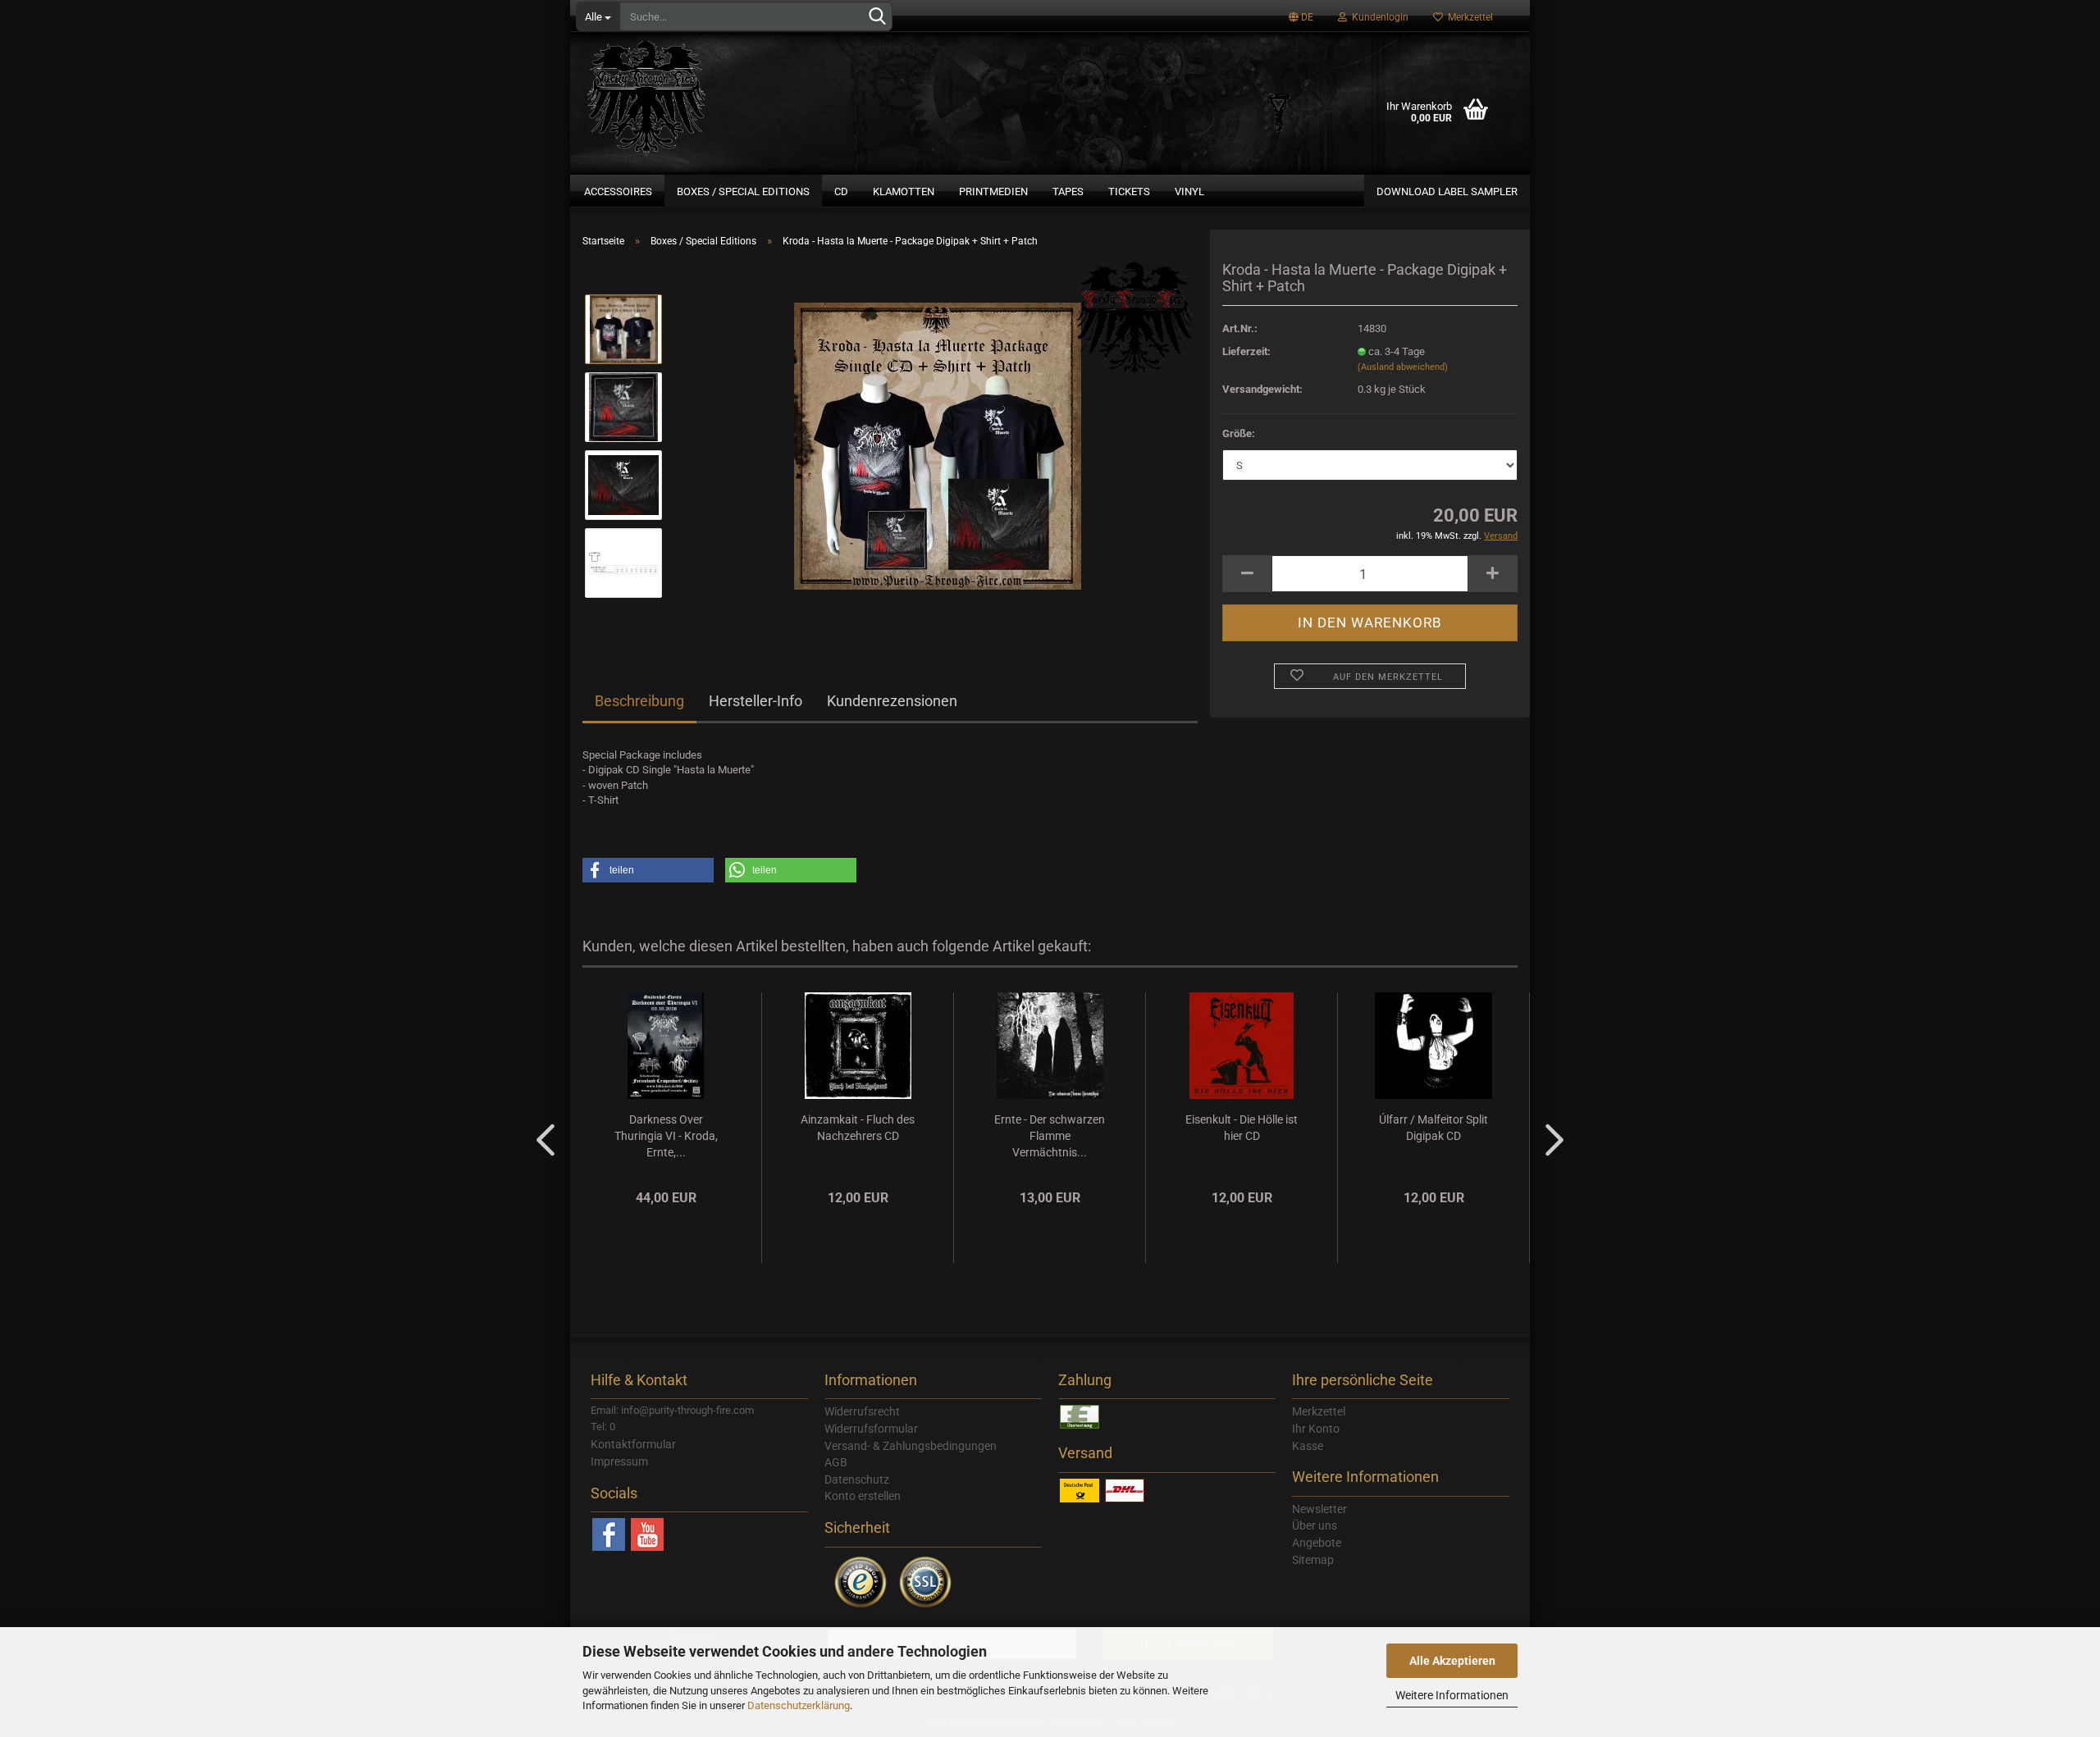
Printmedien (993, 191)
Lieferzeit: (1246, 351)
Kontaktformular (633, 1444)
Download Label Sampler (1447, 191)
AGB (836, 1462)
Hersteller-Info (756, 701)
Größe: (1239, 433)
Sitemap (1313, 1560)
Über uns (1315, 1525)
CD (841, 191)
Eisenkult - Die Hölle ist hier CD (1242, 1128)
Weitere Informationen (1452, 1695)
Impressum (619, 1461)
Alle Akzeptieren (1452, 1661)
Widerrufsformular (871, 1429)
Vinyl (1189, 191)
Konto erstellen (863, 1496)
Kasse (1308, 1446)
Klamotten (904, 191)
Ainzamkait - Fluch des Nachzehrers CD (858, 1128)
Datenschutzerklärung (799, 1705)
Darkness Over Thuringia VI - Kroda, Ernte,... (666, 1136)
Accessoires (618, 191)
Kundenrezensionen (892, 701)
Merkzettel (1468, 17)
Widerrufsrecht (862, 1411)
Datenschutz (857, 1479)
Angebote (1317, 1543)
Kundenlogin (1378, 17)
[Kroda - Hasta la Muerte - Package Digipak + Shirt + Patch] (938, 445)
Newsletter (1319, 1509)
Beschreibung (639, 701)
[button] (648, 870)
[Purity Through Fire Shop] (710, 90)
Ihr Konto (1316, 1429)
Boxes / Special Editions (743, 191)
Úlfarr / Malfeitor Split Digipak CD (1433, 1128)
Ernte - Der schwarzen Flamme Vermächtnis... (1050, 1136)
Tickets (1129, 191)
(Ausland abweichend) (1403, 367)
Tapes (1068, 191)
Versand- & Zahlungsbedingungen (911, 1446)
